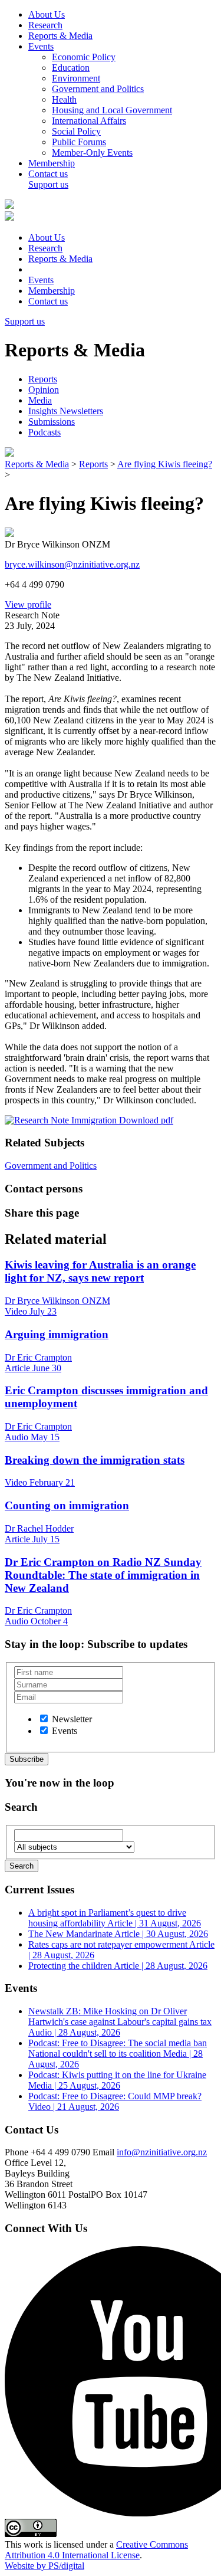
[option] (44, 1718)
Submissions (52, 422)
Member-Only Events (92, 153)
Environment (76, 78)
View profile (28, 604)
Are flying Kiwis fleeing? (165, 464)
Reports (43, 379)
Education (71, 68)
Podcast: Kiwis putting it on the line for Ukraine (117, 2080)
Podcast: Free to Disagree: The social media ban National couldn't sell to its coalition (118, 2054)
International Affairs (89, 121)
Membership (52, 163)
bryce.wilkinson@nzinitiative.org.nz (72, 564)
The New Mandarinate (118, 1934)
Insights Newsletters (66, 411)
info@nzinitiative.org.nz (162, 2152)
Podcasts (44, 432)
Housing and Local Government (112, 110)
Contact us (48, 174)
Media (40, 400)
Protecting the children (118, 1966)
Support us (48, 184)
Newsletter (72, 1719)
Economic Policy (84, 57)
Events (41, 46)
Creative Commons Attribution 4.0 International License (96, 2550)
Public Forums (79, 142)
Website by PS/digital (44, 2566)
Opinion (44, 390)
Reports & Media (60, 36)
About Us (47, 14)
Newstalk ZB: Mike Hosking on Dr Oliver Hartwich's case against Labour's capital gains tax (120, 2022)
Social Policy (76, 131)
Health (64, 99)
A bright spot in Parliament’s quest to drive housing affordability (115, 1918)
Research (45, 25)
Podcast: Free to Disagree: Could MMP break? (115, 2101)
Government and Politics (98, 89)
